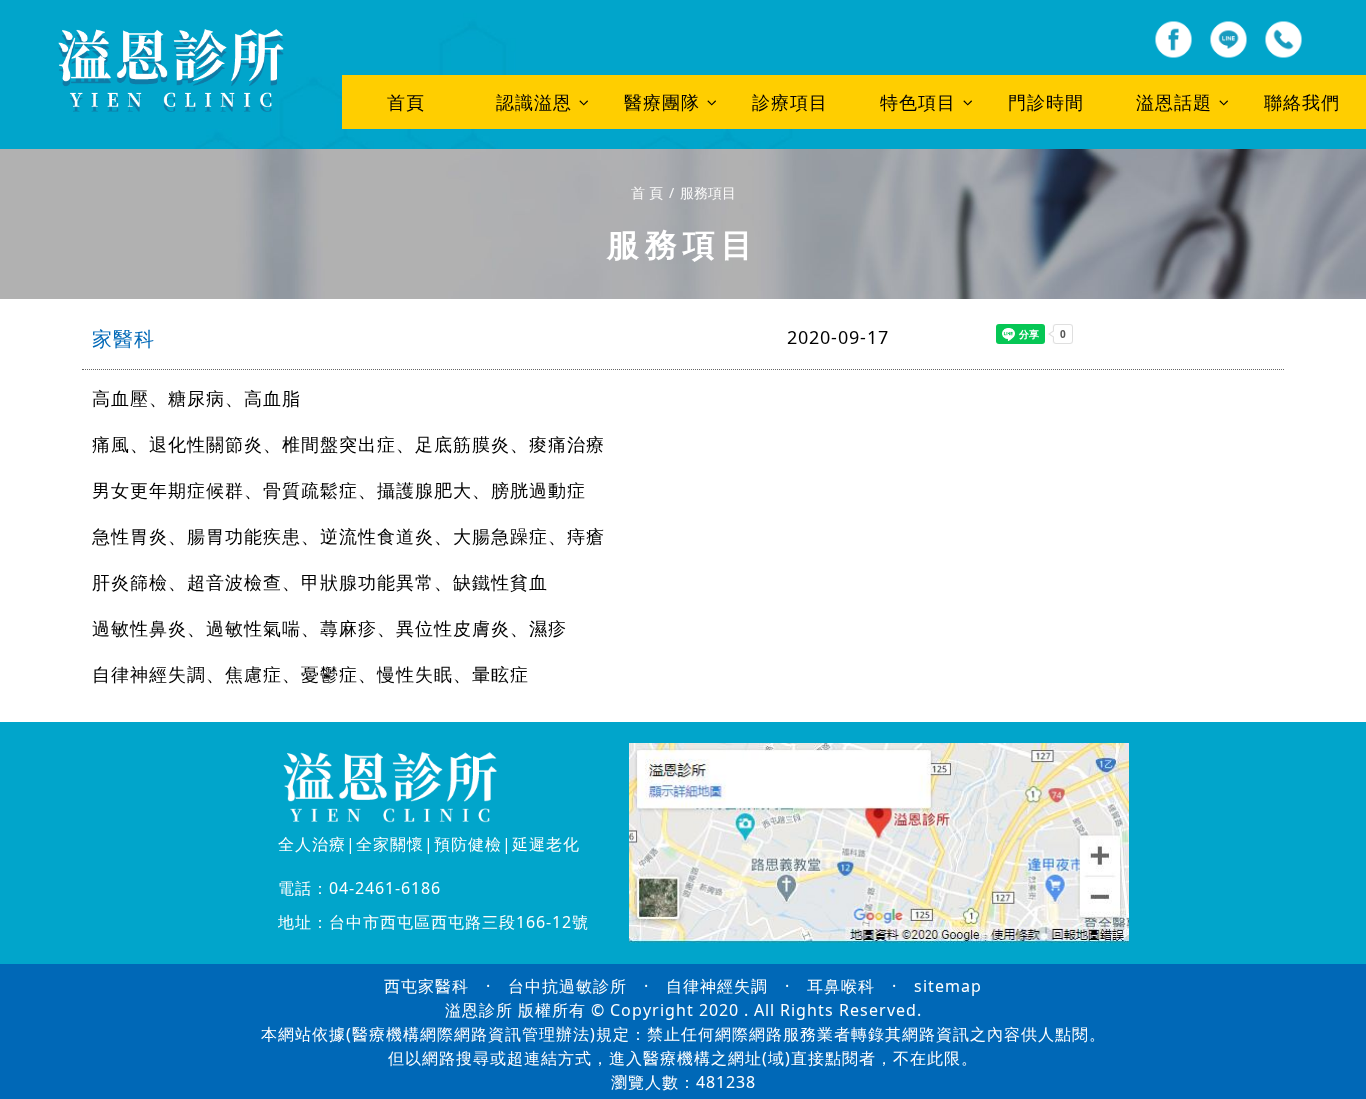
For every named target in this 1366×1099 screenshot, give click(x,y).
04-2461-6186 (385, 888)
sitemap (948, 986)
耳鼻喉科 (841, 986)
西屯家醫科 (426, 986)
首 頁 (647, 192)
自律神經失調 (717, 986)
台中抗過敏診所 (567, 986)
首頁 (406, 102)
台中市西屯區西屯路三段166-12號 (459, 922)
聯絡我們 (1302, 102)
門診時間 (1046, 102)
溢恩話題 (1174, 102)
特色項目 (918, 102)
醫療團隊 (662, 102)
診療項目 (790, 102)
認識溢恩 (534, 102)
